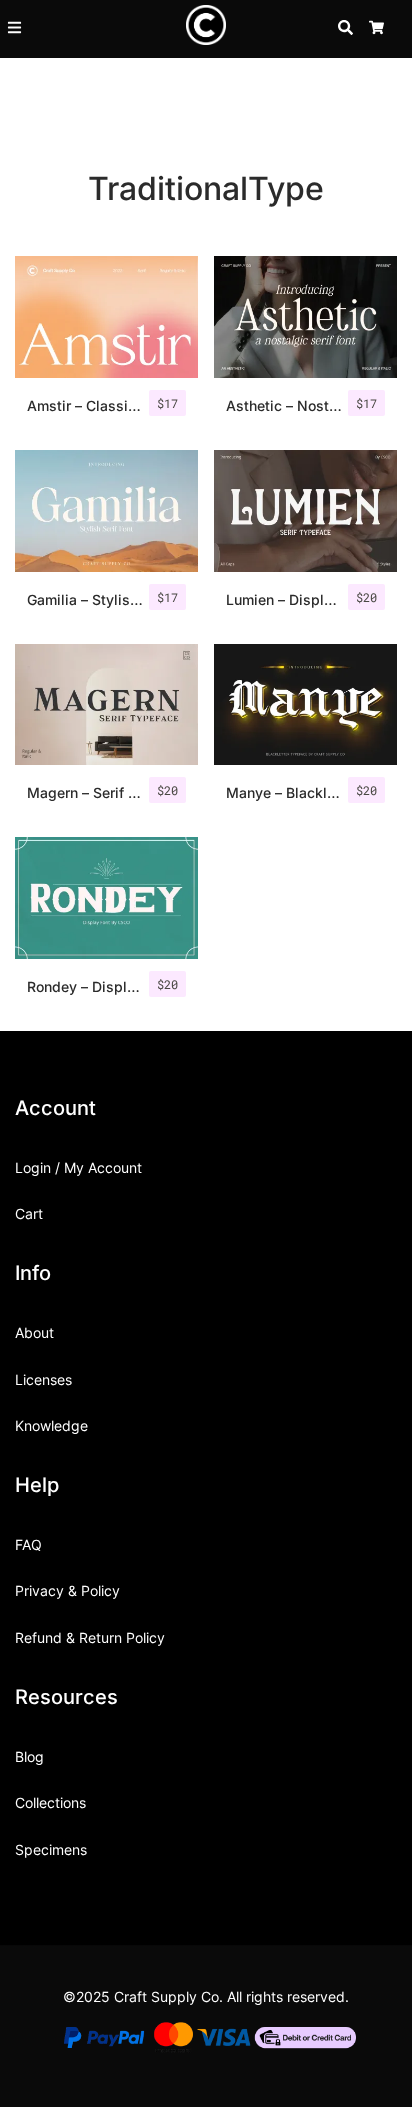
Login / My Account (78, 1167)
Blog (29, 1756)
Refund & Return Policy (90, 1637)
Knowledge (51, 1425)
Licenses (43, 1379)
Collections (50, 1802)
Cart (29, 1213)
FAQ (28, 1544)
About (34, 1332)
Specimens (51, 1849)
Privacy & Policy (67, 1590)
